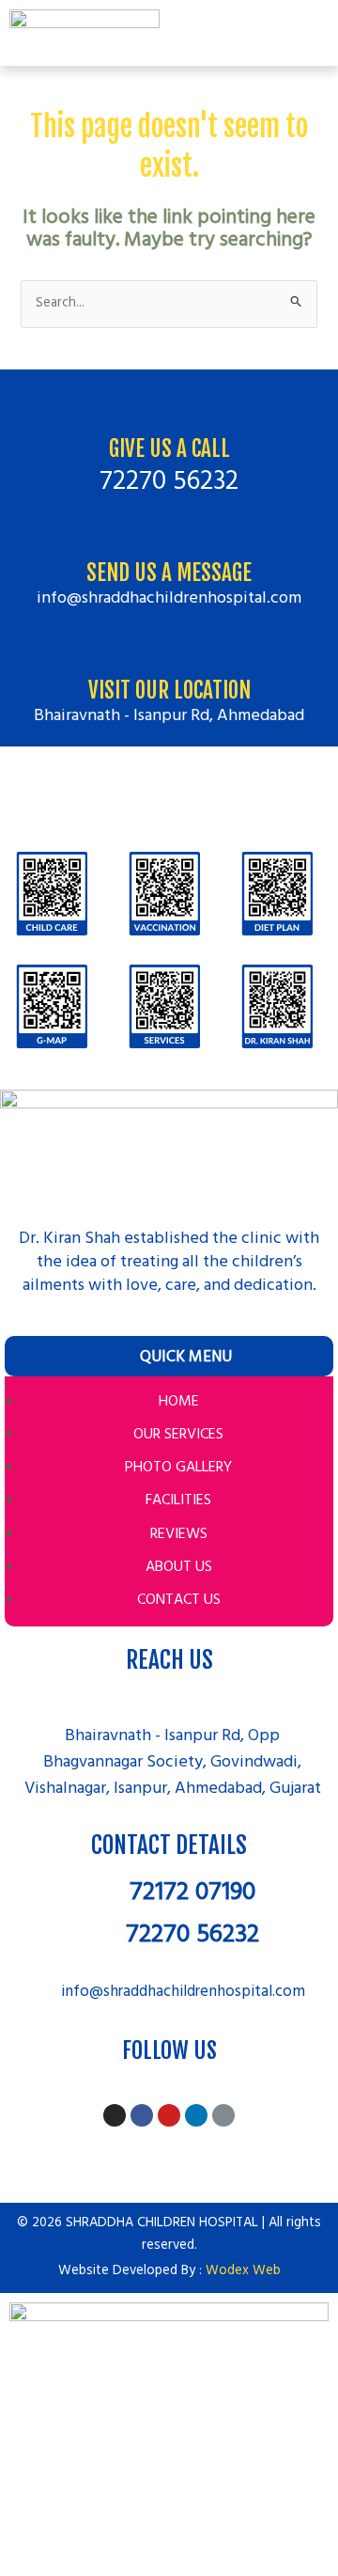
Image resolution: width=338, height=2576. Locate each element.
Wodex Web (243, 2271)
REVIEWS (179, 1534)
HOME (179, 1402)
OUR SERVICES (178, 1435)
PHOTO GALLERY (178, 1468)
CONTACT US (179, 1600)
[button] (319, 32)
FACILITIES (178, 1500)
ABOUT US (179, 1567)
